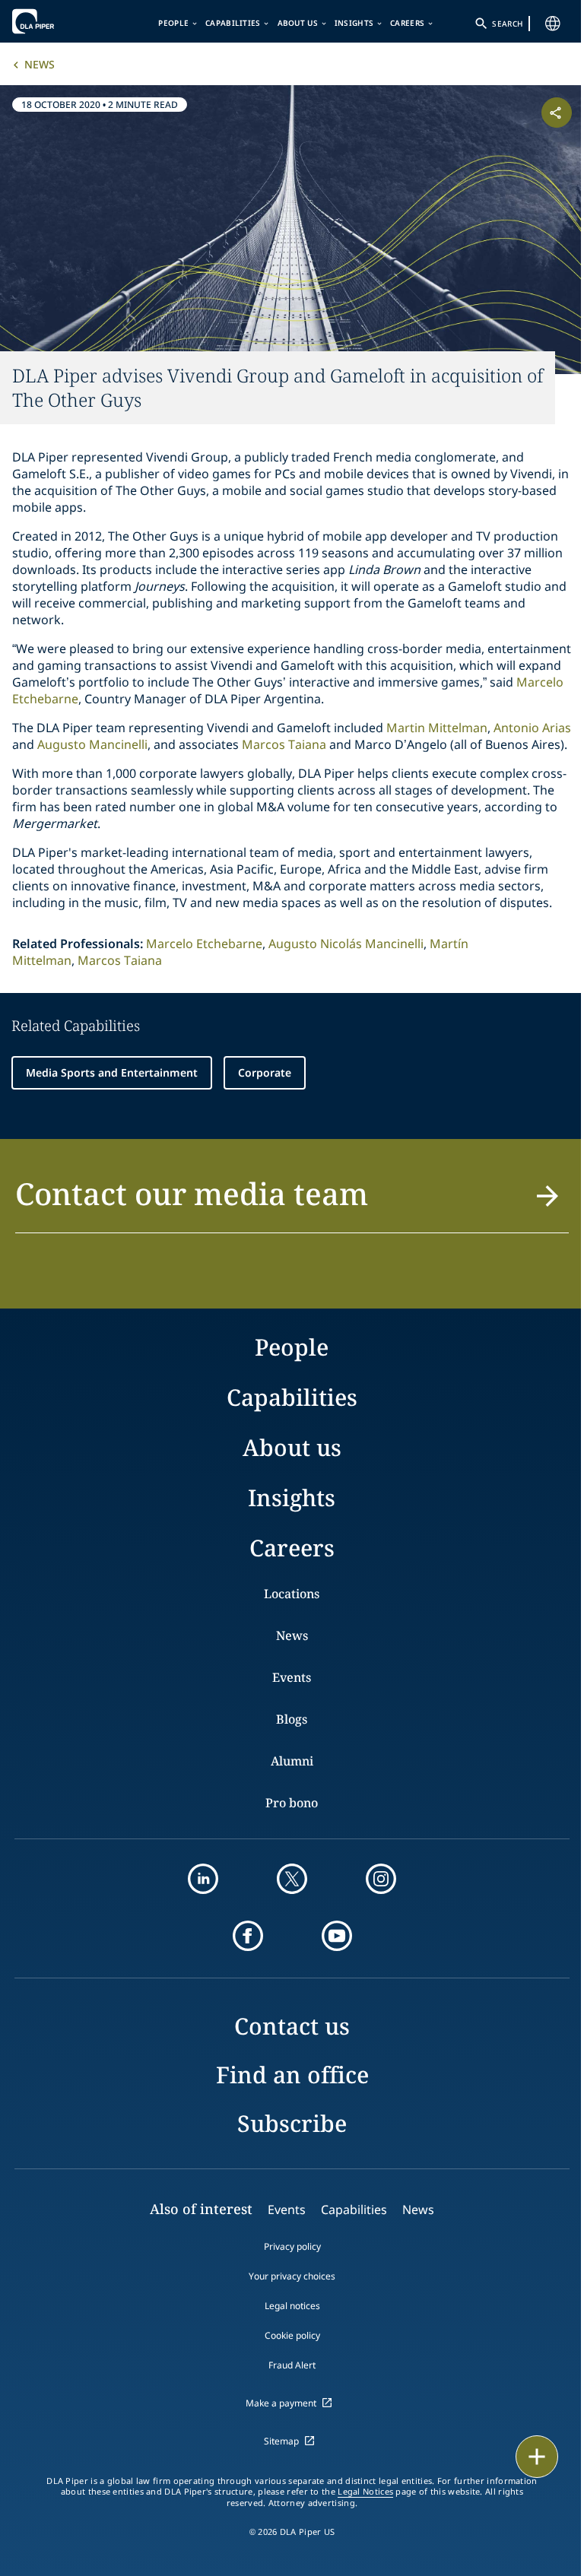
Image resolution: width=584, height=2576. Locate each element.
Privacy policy (292, 2246)
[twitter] (292, 1879)
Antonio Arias (532, 728)
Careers (407, 23)
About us (298, 23)
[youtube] (337, 1936)
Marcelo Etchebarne (204, 944)
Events (292, 1677)
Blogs (292, 1719)
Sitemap (281, 2441)
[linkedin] (203, 1879)
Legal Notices (365, 2492)
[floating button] (537, 2457)
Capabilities (233, 23)
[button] (292, 1202)
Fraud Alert (292, 2365)
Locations (292, 1594)
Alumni (292, 1761)
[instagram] (381, 1879)
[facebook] (248, 1936)
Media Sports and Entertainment (112, 1072)
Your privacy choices (292, 2276)
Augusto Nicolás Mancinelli (346, 944)
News (40, 64)
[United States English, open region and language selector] (553, 24)
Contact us (292, 2026)
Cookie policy (292, 2335)
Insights (354, 23)
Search (507, 24)
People (173, 23)
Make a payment (281, 2403)
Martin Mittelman (437, 728)
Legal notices (292, 2306)
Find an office (292, 2075)
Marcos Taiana (284, 744)
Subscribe (292, 2123)
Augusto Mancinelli (92, 744)
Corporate (265, 1072)
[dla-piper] (59, 21)
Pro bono (292, 1803)
